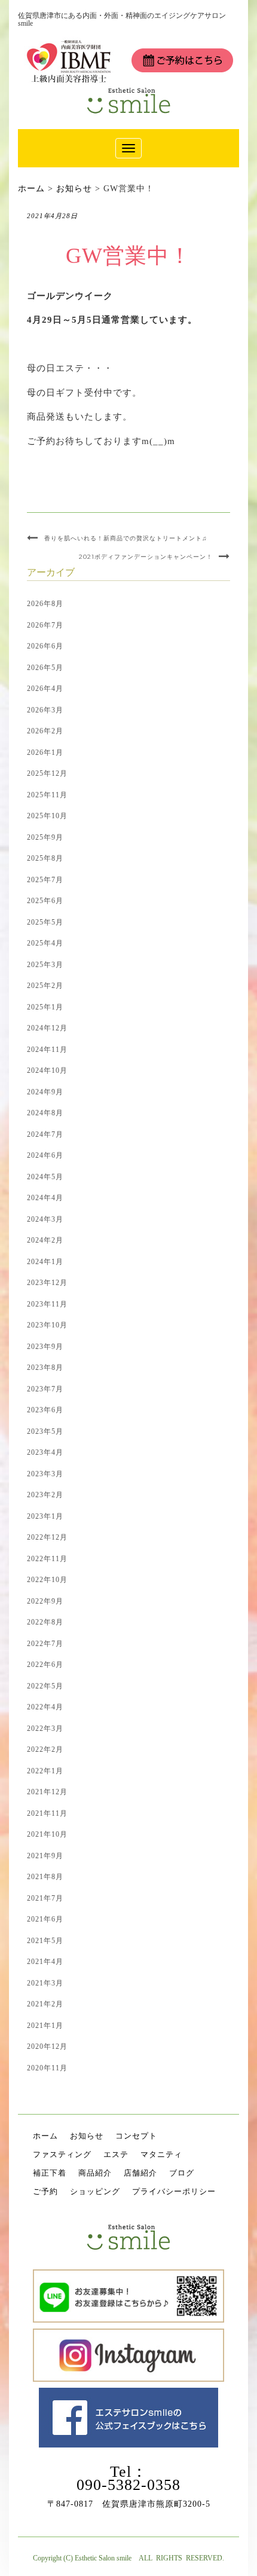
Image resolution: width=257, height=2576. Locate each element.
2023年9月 (45, 1347)
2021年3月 (45, 1983)
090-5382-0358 (128, 2485)
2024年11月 (47, 1050)
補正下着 (50, 2173)
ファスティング (62, 2154)
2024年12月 (47, 1028)
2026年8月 (45, 604)
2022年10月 (47, 1580)
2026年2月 (45, 731)
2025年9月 (45, 837)
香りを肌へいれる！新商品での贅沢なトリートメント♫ (126, 538)
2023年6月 (45, 1410)
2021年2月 (45, 2004)
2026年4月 (45, 689)
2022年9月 (45, 1601)
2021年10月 (47, 1834)
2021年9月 (45, 1856)
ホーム (45, 2136)
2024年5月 (45, 1177)
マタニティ (161, 2154)
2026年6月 (45, 646)
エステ (116, 2154)
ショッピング (95, 2191)
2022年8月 (45, 1622)
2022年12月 (47, 1537)
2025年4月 (45, 943)
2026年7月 (45, 625)
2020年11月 (47, 2068)
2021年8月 (45, 1877)
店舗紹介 (140, 2173)
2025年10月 (47, 816)
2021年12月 (47, 1792)
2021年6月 (45, 1919)
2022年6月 (45, 1665)
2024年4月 (45, 1198)
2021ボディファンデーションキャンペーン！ (146, 557)
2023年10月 (47, 1325)
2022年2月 (45, 1749)
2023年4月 (45, 1452)
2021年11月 (47, 1813)
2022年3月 (45, 1728)
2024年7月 (45, 1134)
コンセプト (136, 2136)
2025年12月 (47, 773)
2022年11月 (47, 1559)
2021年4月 (45, 1962)
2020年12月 (47, 2046)
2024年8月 (45, 1113)
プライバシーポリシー (174, 2191)
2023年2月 (45, 1495)
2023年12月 (47, 1283)
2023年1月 (45, 1516)
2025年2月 (45, 986)
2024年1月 (45, 1262)
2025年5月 (45, 922)
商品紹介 (95, 2173)
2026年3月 (45, 710)
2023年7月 (45, 1389)
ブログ (182, 2173)
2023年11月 (47, 1304)
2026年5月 (45, 668)
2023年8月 (45, 1367)
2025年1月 (45, 1007)
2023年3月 (45, 1474)
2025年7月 (45, 880)
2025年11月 (47, 795)
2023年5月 (45, 1431)
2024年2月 (45, 1240)
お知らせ (87, 2136)
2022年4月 (45, 1707)
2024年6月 (45, 1155)
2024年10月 (47, 1070)
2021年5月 (45, 1941)
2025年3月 (45, 965)
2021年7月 (45, 1898)
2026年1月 (45, 752)
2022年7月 (45, 1644)
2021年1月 (45, 2026)
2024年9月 (45, 1092)
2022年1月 (45, 1771)
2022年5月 (45, 1686)
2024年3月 (45, 1219)
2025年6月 (45, 901)
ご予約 (45, 2191)
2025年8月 (45, 858)
